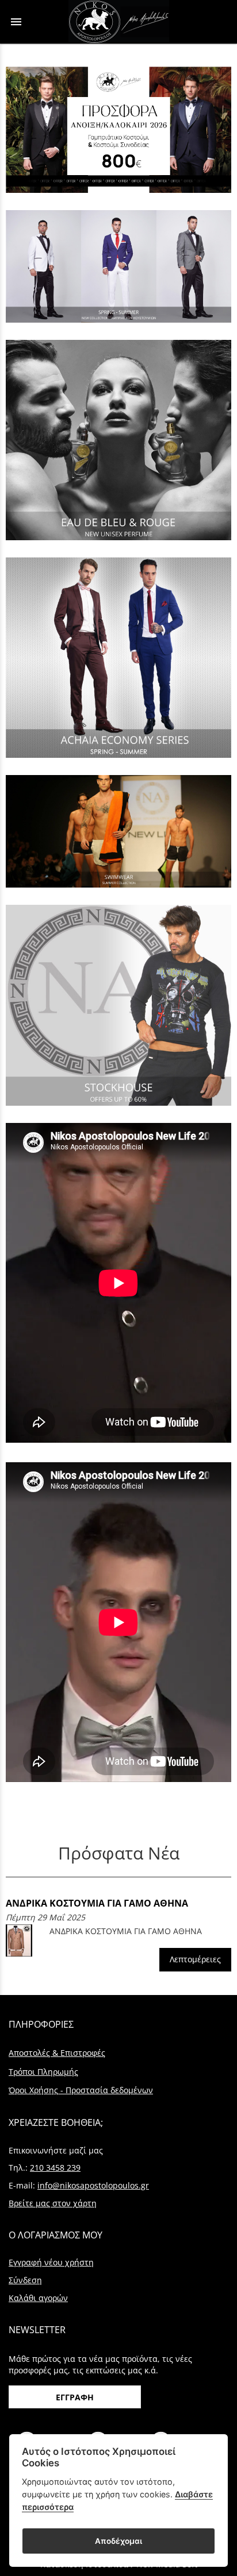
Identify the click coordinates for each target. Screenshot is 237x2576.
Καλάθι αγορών (38, 2298)
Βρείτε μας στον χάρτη (53, 2203)
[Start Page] (119, 22)
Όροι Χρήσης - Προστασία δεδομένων (81, 2090)
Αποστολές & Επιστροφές (57, 2053)
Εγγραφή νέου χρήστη (51, 2262)
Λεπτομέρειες (195, 1959)
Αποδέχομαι (118, 2541)
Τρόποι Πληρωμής (43, 2072)
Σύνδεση (25, 2280)
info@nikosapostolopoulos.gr (93, 2185)
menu (16, 22)
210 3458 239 (55, 2168)
